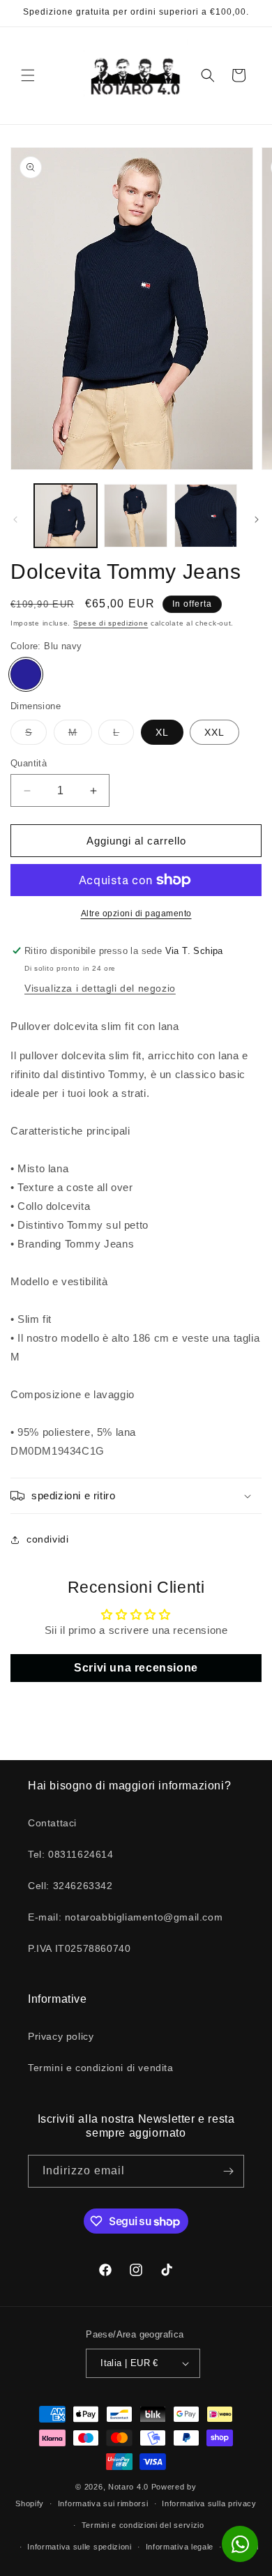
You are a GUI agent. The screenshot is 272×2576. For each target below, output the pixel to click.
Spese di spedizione (111, 623)
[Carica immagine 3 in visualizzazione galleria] (206, 515)
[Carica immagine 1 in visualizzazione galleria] (66, 515)
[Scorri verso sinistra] (15, 520)
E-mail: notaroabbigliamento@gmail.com (125, 1917)
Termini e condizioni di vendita (101, 2068)
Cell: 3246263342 (70, 1886)
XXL (214, 732)
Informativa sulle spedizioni (80, 2547)
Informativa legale (180, 2547)
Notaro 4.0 (128, 2487)
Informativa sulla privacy (209, 2503)
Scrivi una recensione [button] (136, 1668)
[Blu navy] (26, 674)
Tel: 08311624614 (71, 1854)
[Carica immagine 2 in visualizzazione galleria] (135, 515)
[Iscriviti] (228, 2171)
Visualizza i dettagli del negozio (100, 988)
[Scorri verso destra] (257, 520)
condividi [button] (47, 1539)
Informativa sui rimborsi (103, 2503)
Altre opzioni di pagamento (136, 914)
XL (162, 732)
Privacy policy (61, 2036)
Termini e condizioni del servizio (143, 2525)
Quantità (29, 763)
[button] (28, 75)
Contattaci (52, 1823)
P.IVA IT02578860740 (79, 1948)
